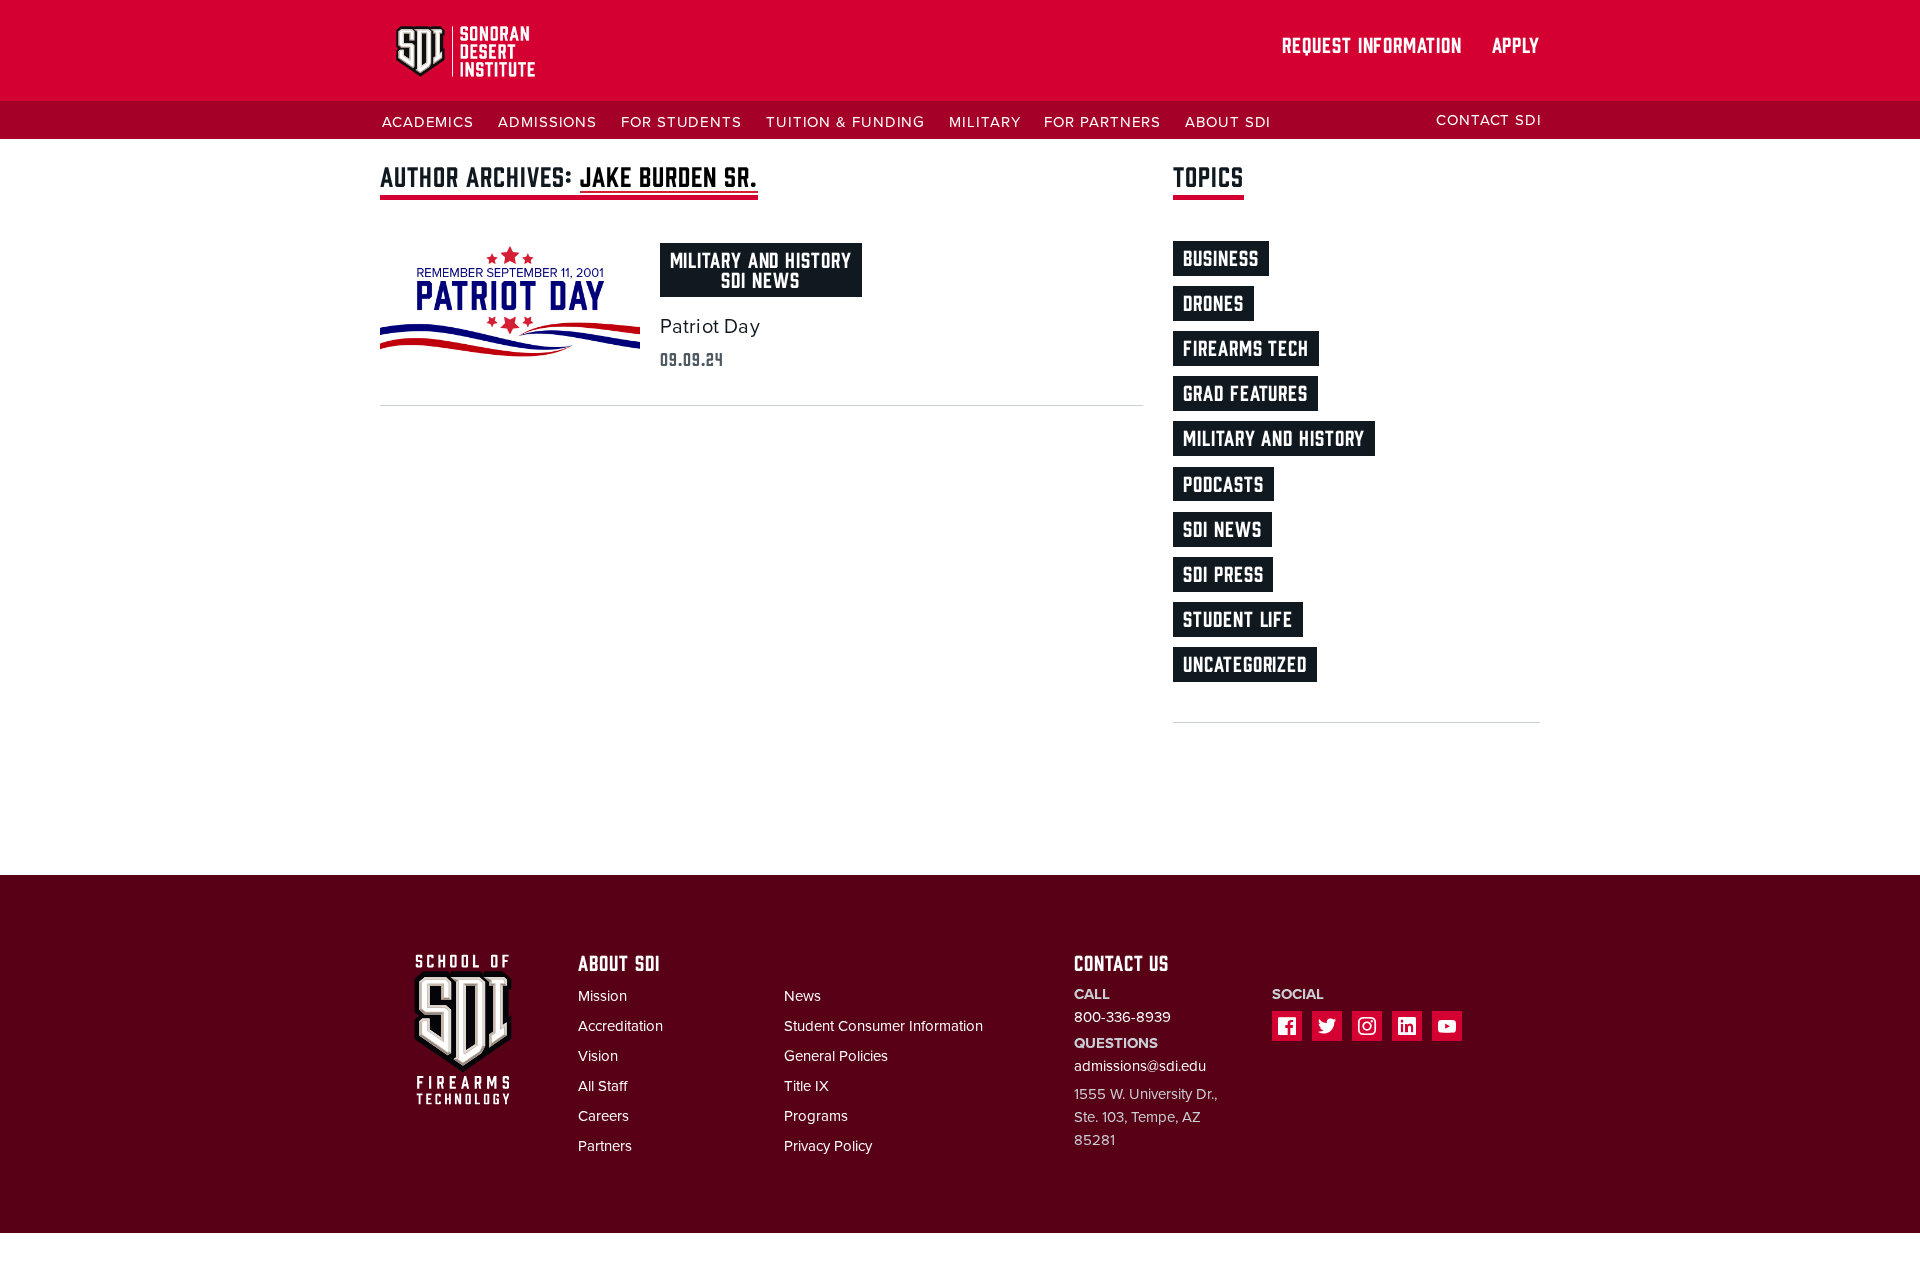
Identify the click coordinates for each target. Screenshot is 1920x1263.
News (802, 996)
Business (1220, 256)
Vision (598, 1056)
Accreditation (620, 1026)
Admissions (547, 122)
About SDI (1228, 122)
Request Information (1371, 43)
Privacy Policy (828, 1146)
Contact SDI (1489, 120)
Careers (603, 1116)
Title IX (806, 1086)
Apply (1516, 43)
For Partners (1102, 122)
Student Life (1238, 617)
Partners (605, 1146)
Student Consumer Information (883, 1026)
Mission (602, 996)
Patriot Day (710, 327)
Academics (428, 122)
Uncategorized (1245, 662)
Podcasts (1223, 482)
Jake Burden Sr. (669, 175)
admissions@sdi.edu (1140, 1066)
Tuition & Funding (845, 122)
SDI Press (1223, 572)
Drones (1213, 301)
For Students (681, 122)
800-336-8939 (1122, 1017)
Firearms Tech (1246, 346)
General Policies (836, 1056)
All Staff (602, 1086)
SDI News (760, 278)
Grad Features (1245, 391)
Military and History (761, 258)
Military (984, 122)
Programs (816, 1116)
